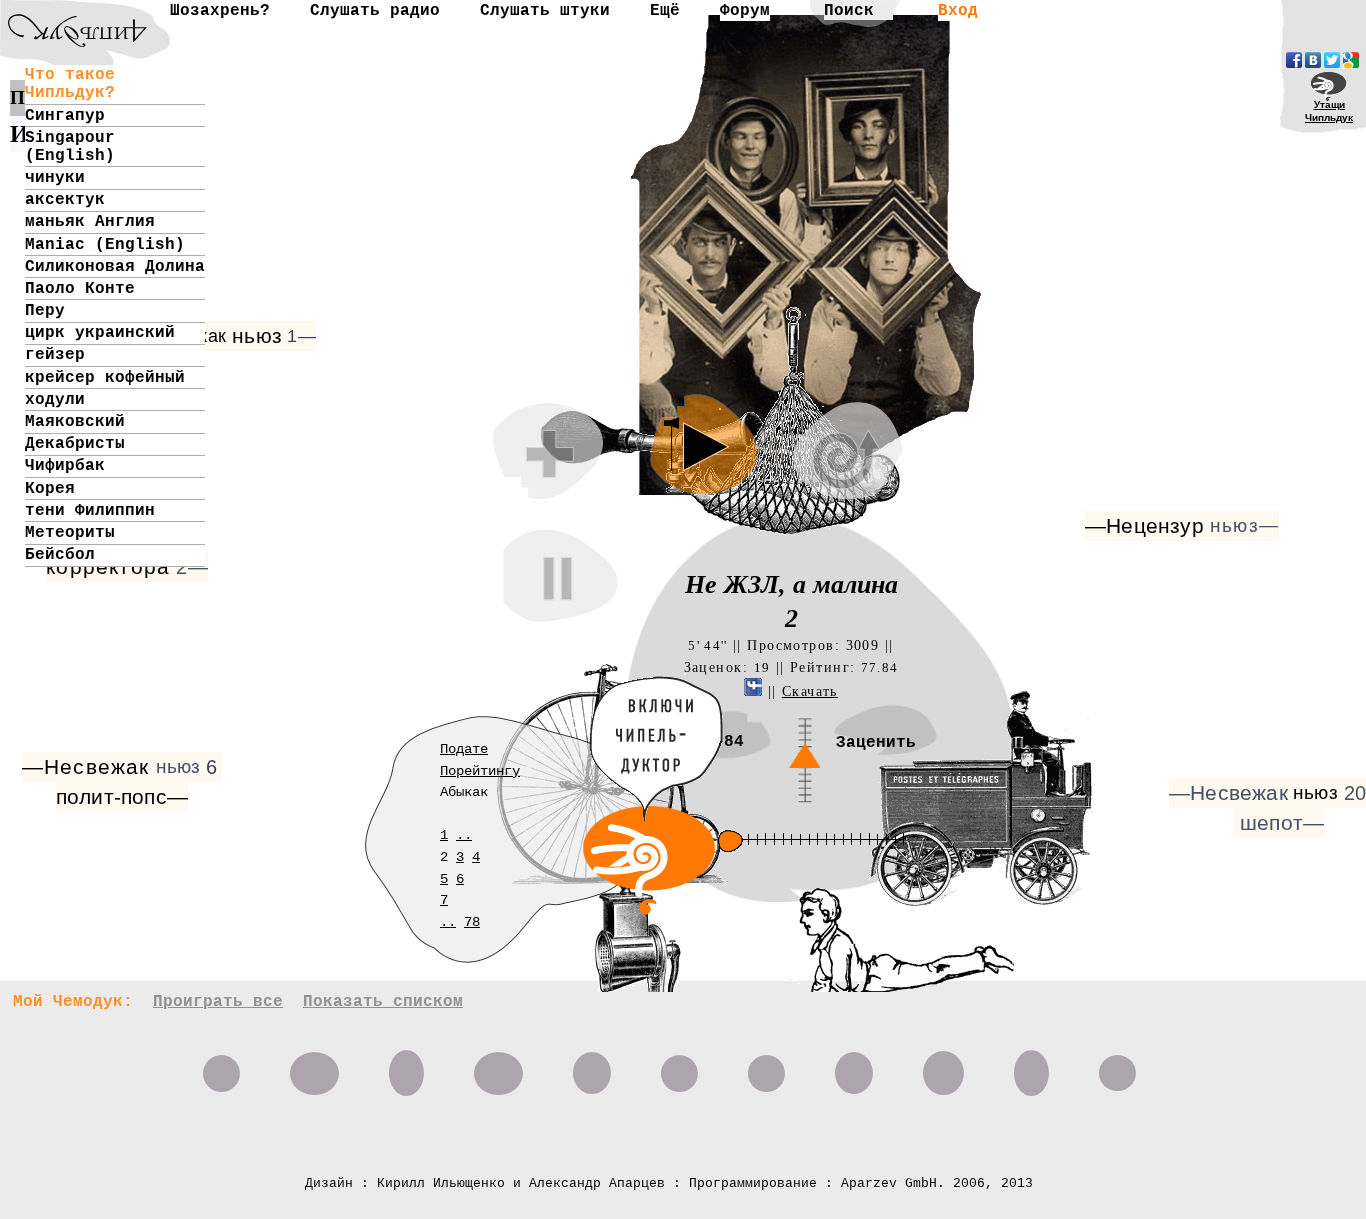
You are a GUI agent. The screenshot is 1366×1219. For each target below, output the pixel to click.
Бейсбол (60, 555)
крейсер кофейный (105, 378)
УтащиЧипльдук (1329, 111)
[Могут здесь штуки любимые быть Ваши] (406, 1066)
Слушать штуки (545, 11)
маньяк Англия (90, 222)
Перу (45, 311)
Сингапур (65, 116)
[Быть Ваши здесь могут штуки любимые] (766, 1066)
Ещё (665, 11)
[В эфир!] (779, 933)
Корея (50, 489)
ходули (55, 400)
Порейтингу (480, 771)
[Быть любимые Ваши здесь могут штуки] (314, 1066)
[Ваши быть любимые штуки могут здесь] (498, 1066)
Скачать (810, 691)
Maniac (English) (105, 245)
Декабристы (75, 444)
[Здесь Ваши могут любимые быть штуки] (943, 1066)
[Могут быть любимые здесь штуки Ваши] (854, 1066)
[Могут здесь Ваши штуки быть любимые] (592, 1066)
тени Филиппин (90, 511)
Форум (745, 11)
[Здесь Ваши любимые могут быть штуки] (221, 1066)
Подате (464, 749)
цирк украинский (100, 333)
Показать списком (383, 1002)
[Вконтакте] (1313, 60)
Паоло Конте (80, 289)
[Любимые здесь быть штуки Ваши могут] (1117, 1066)
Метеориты (70, 533)
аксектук (65, 200)
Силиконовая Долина (115, 267)
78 (472, 922)
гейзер (55, 355)
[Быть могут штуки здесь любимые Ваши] (679, 1066)
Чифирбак (65, 466)
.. (464, 835)
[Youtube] (1351, 60)
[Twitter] (1332, 60)
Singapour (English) (70, 147)
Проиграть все (218, 1002)
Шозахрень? (220, 11)
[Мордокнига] (1294, 60)
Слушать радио (375, 11)
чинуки (55, 178)
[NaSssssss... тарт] (65, 15)
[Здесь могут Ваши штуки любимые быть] (1031, 1066)
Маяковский (75, 422)
